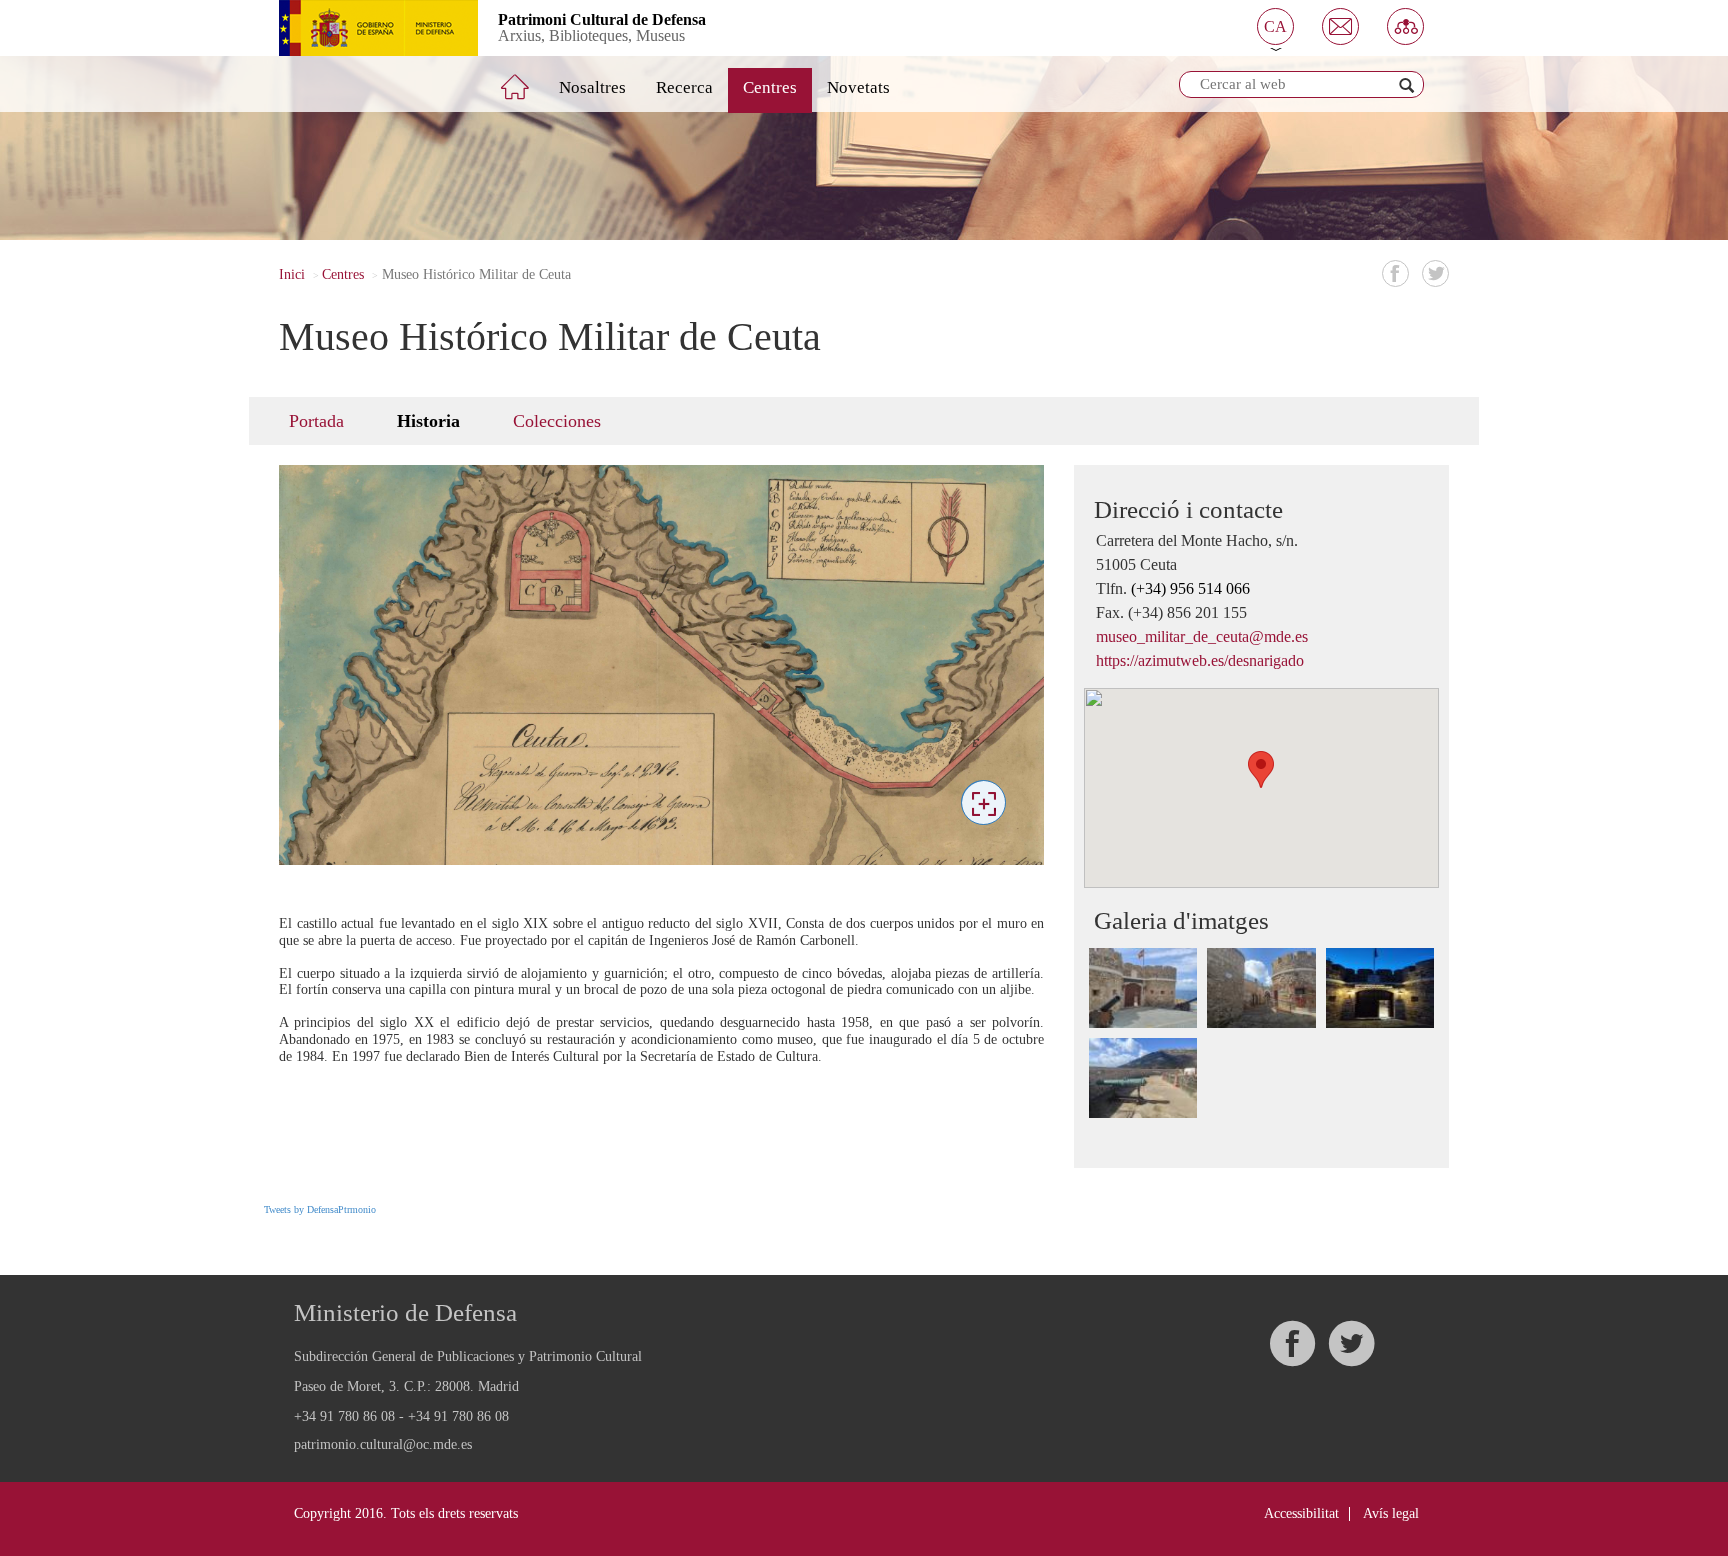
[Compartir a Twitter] (1435, 273)
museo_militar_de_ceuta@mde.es (1202, 636)
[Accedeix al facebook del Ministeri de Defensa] (1292, 1343)
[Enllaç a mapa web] (1405, 26)
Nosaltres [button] (592, 87)
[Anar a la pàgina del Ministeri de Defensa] (363, 28)
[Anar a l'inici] (529, 79)
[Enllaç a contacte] (1340, 26)
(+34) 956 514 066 (1190, 588)
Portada (316, 421)
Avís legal (1391, 1513)
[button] (1275, 26)
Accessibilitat (1301, 1513)
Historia (428, 421)
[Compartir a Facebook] (1395, 273)
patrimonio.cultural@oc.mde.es (383, 1445)
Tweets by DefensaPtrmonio (320, 1209)
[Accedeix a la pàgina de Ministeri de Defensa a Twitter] (1351, 1343)
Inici (292, 274)
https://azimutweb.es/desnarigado (1200, 660)
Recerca (684, 87)
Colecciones (557, 421)
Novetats (858, 87)
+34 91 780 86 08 (344, 1416)
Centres (770, 87)
